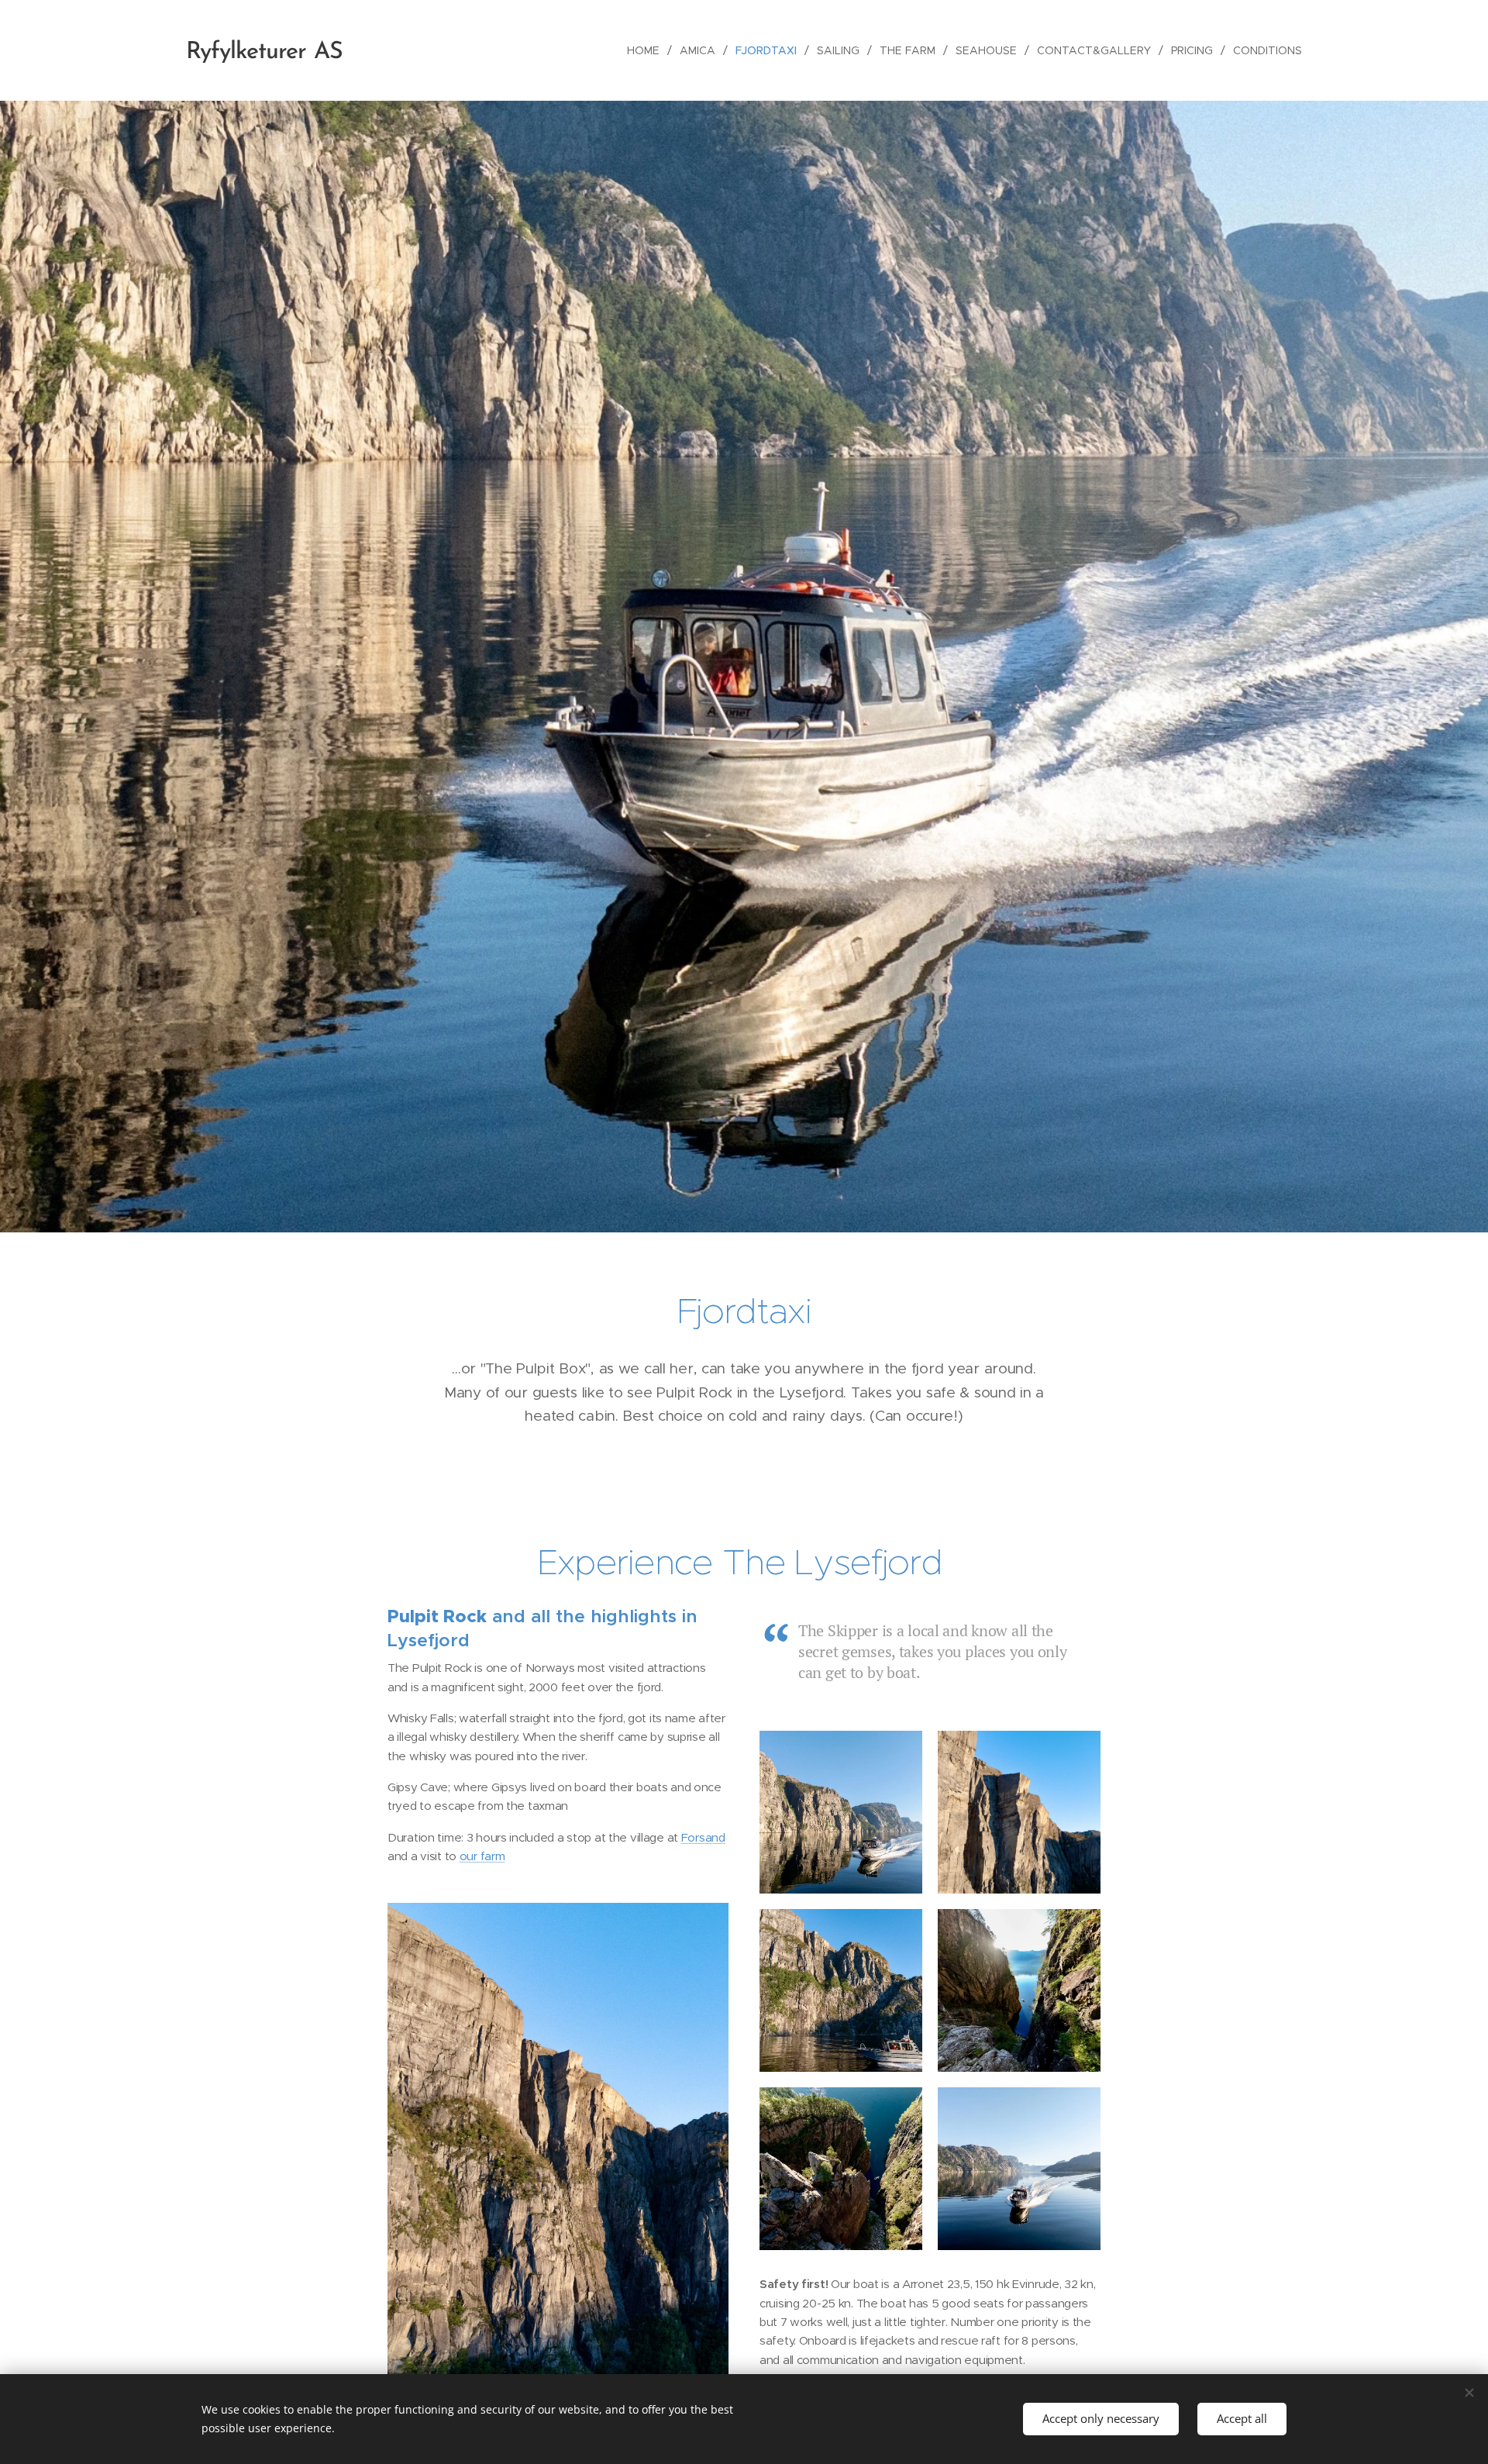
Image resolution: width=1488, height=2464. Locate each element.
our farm (482, 1856)
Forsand (703, 1837)
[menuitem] (648, 50)
